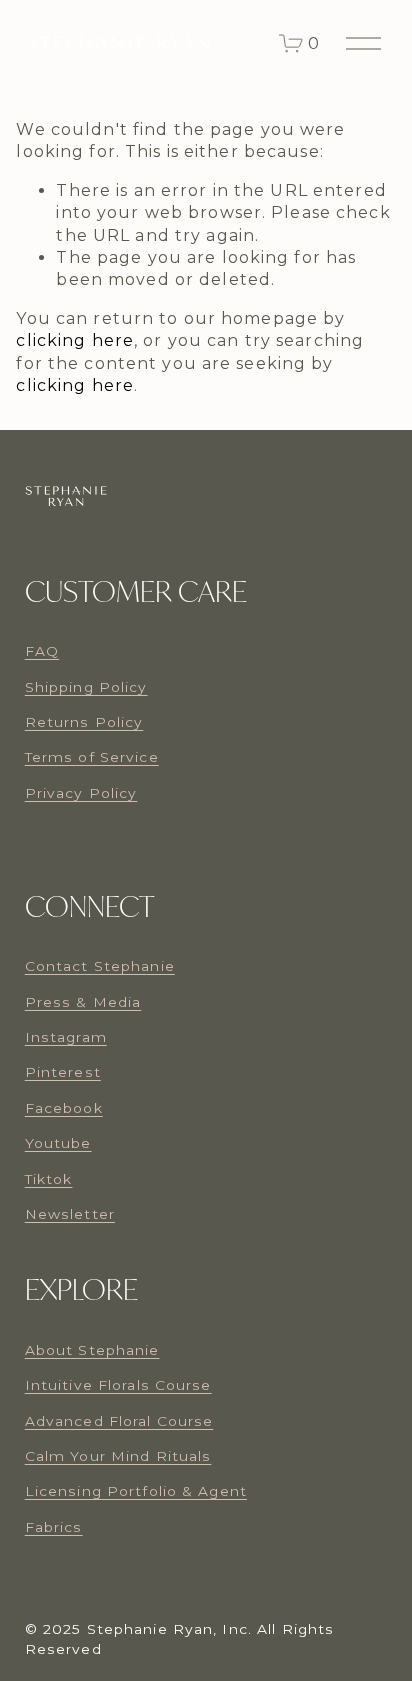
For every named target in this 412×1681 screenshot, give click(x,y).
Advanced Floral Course (119, 1421)
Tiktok (49, 1179)
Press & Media (83, 1002)
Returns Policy (84, 722)
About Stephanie (92, 1350)
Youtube (58, 1143)
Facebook (64, 1108)
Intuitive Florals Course (118, 1385)
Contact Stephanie (100, 966)
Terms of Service (92, 757)
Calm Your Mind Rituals (118, 1456)
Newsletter (70, 1214)
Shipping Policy (86, 687)
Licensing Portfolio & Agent (136, 1491)
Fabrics (54, 1527)
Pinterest (63, 1072)
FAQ (42, 651)
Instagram (66, 1037)
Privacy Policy (81, 793)
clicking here (75, 340)
